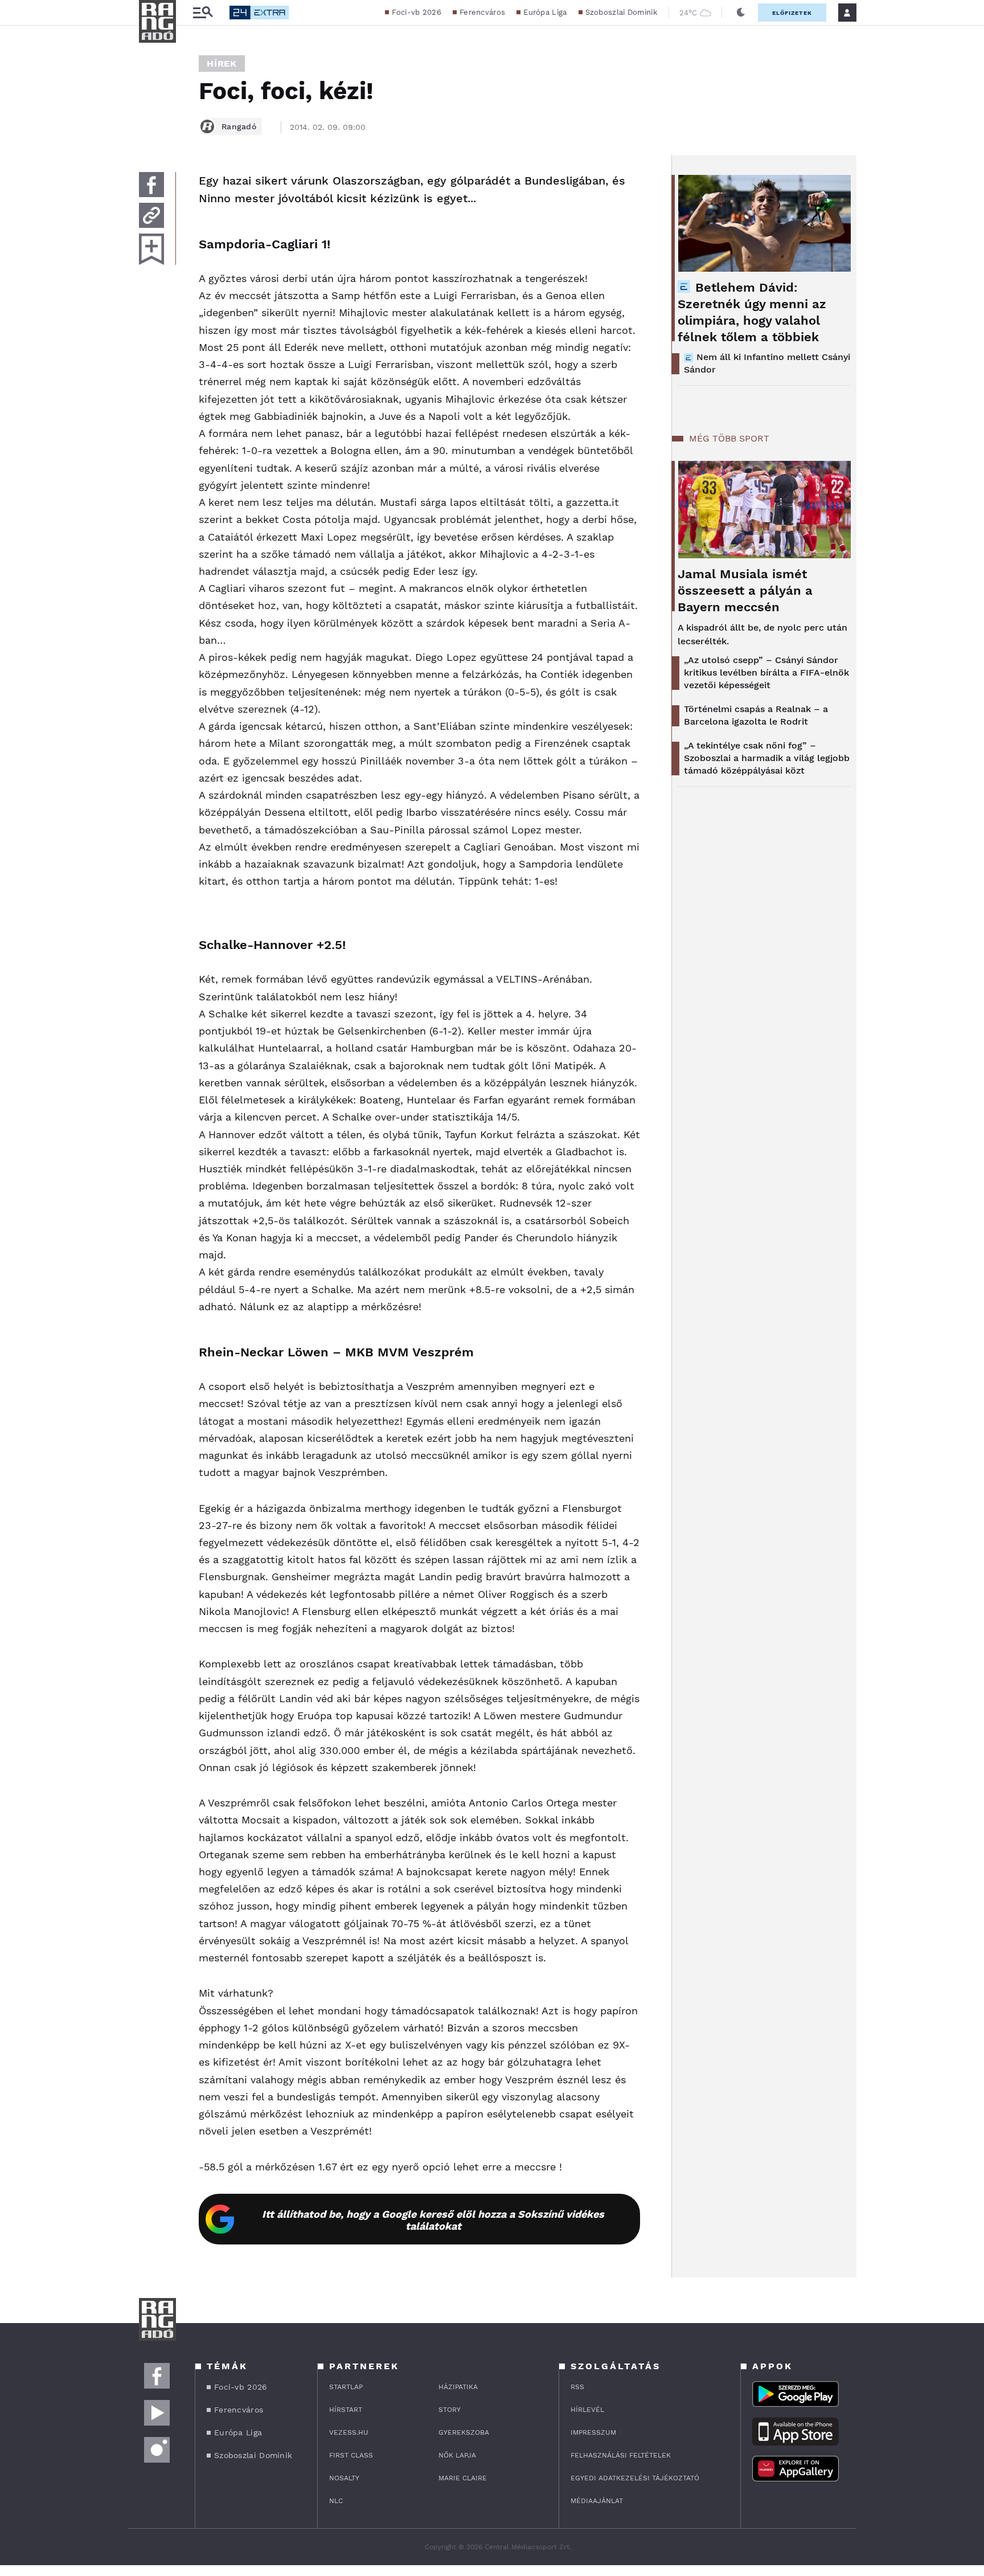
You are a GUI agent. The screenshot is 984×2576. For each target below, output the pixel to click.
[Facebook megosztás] (151, 185)
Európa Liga (545, 12)
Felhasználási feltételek (621, 2455)
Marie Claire (463, 2478)
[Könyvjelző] (151, 249)
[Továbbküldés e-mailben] (151, 215)
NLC (336, 2501)
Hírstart (346, 2410)
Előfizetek (792, 13)
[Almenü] (203, 13)
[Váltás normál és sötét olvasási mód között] (741, 13)
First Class (351, 2455)
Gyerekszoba (464, 2432)
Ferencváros (482, 12)
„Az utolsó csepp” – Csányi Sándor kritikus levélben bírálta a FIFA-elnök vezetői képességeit (766, 672)
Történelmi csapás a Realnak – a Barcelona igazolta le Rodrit (756, 715)
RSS (577, 2387)
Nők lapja (457, 2455)
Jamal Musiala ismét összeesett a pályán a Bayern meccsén (745, 590)
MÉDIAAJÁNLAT (597, 2501)
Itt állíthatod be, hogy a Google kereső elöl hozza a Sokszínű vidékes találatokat (433, 2220)
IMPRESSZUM (593, 2432)
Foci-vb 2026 (417, 12)
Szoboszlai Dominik (621, 12)
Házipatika (458, 2387)
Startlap (346, 2387)
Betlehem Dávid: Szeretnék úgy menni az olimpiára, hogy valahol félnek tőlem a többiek (752, 312)
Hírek (222, 64)
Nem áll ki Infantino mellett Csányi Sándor (767, 363)
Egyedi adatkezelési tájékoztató (635, 2478)
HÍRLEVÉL (587, 2410)
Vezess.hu (349, 2432)
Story (450, 2410)
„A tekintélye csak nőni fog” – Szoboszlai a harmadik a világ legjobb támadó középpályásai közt (767, 758)
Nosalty (344, 2478)
